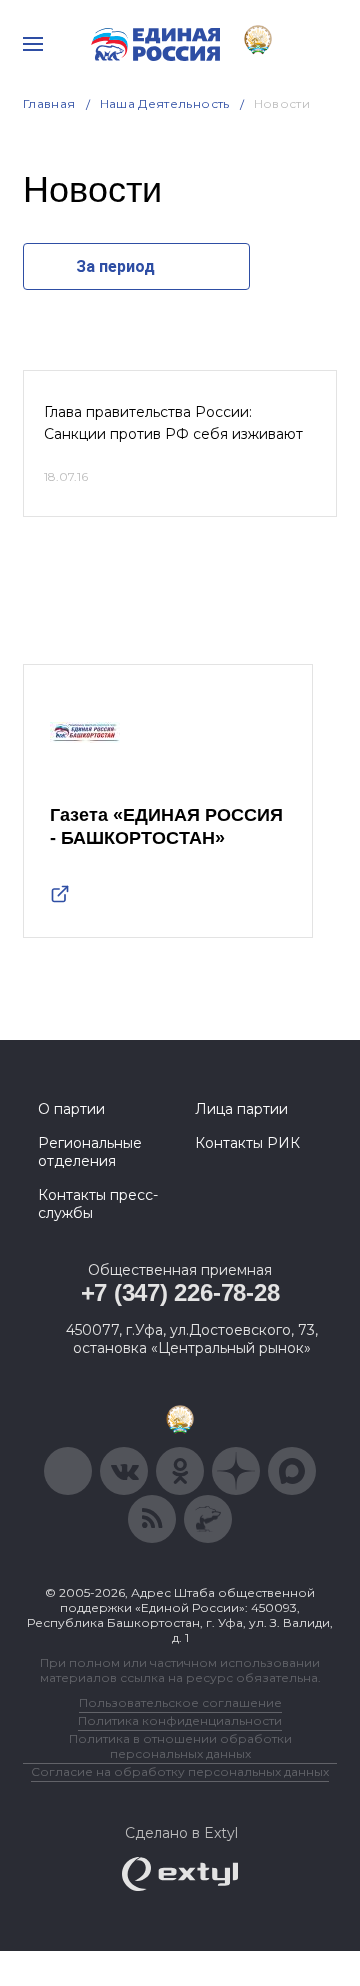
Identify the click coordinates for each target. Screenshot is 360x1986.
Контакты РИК (247, 1143)
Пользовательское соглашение (180, 1702)
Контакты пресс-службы (98, 1204)
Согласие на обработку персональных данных (180, 1771)
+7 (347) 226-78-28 (180, 1292)
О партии (71, 1109)
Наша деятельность (165, 103)
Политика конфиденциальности (180, 1720)
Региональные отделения (90, 1152)
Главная (49, 103)
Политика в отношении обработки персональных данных (180, 1746)
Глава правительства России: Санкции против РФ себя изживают (173, 423)
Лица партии (241, 1109)
